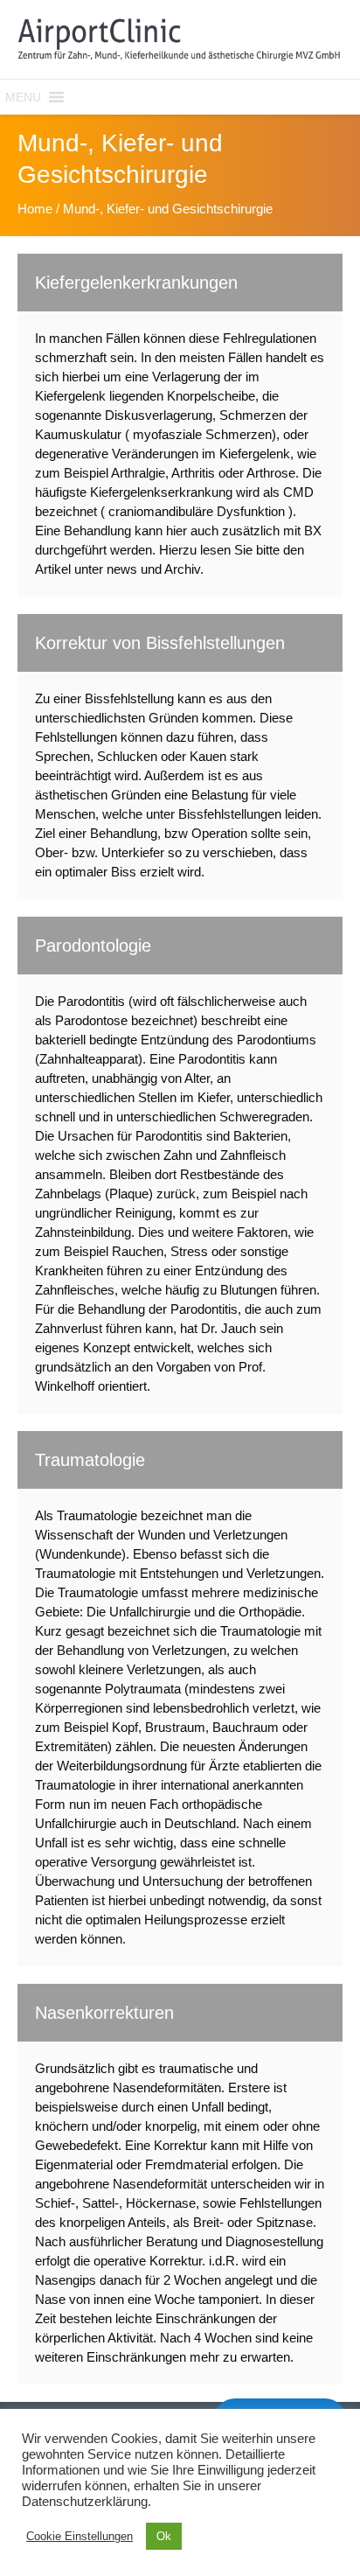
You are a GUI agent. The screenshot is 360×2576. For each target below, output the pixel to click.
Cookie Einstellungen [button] (80, 2536)
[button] (23, 97)
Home (35, 209)
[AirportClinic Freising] (180, 39)
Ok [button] (164, 2536)
